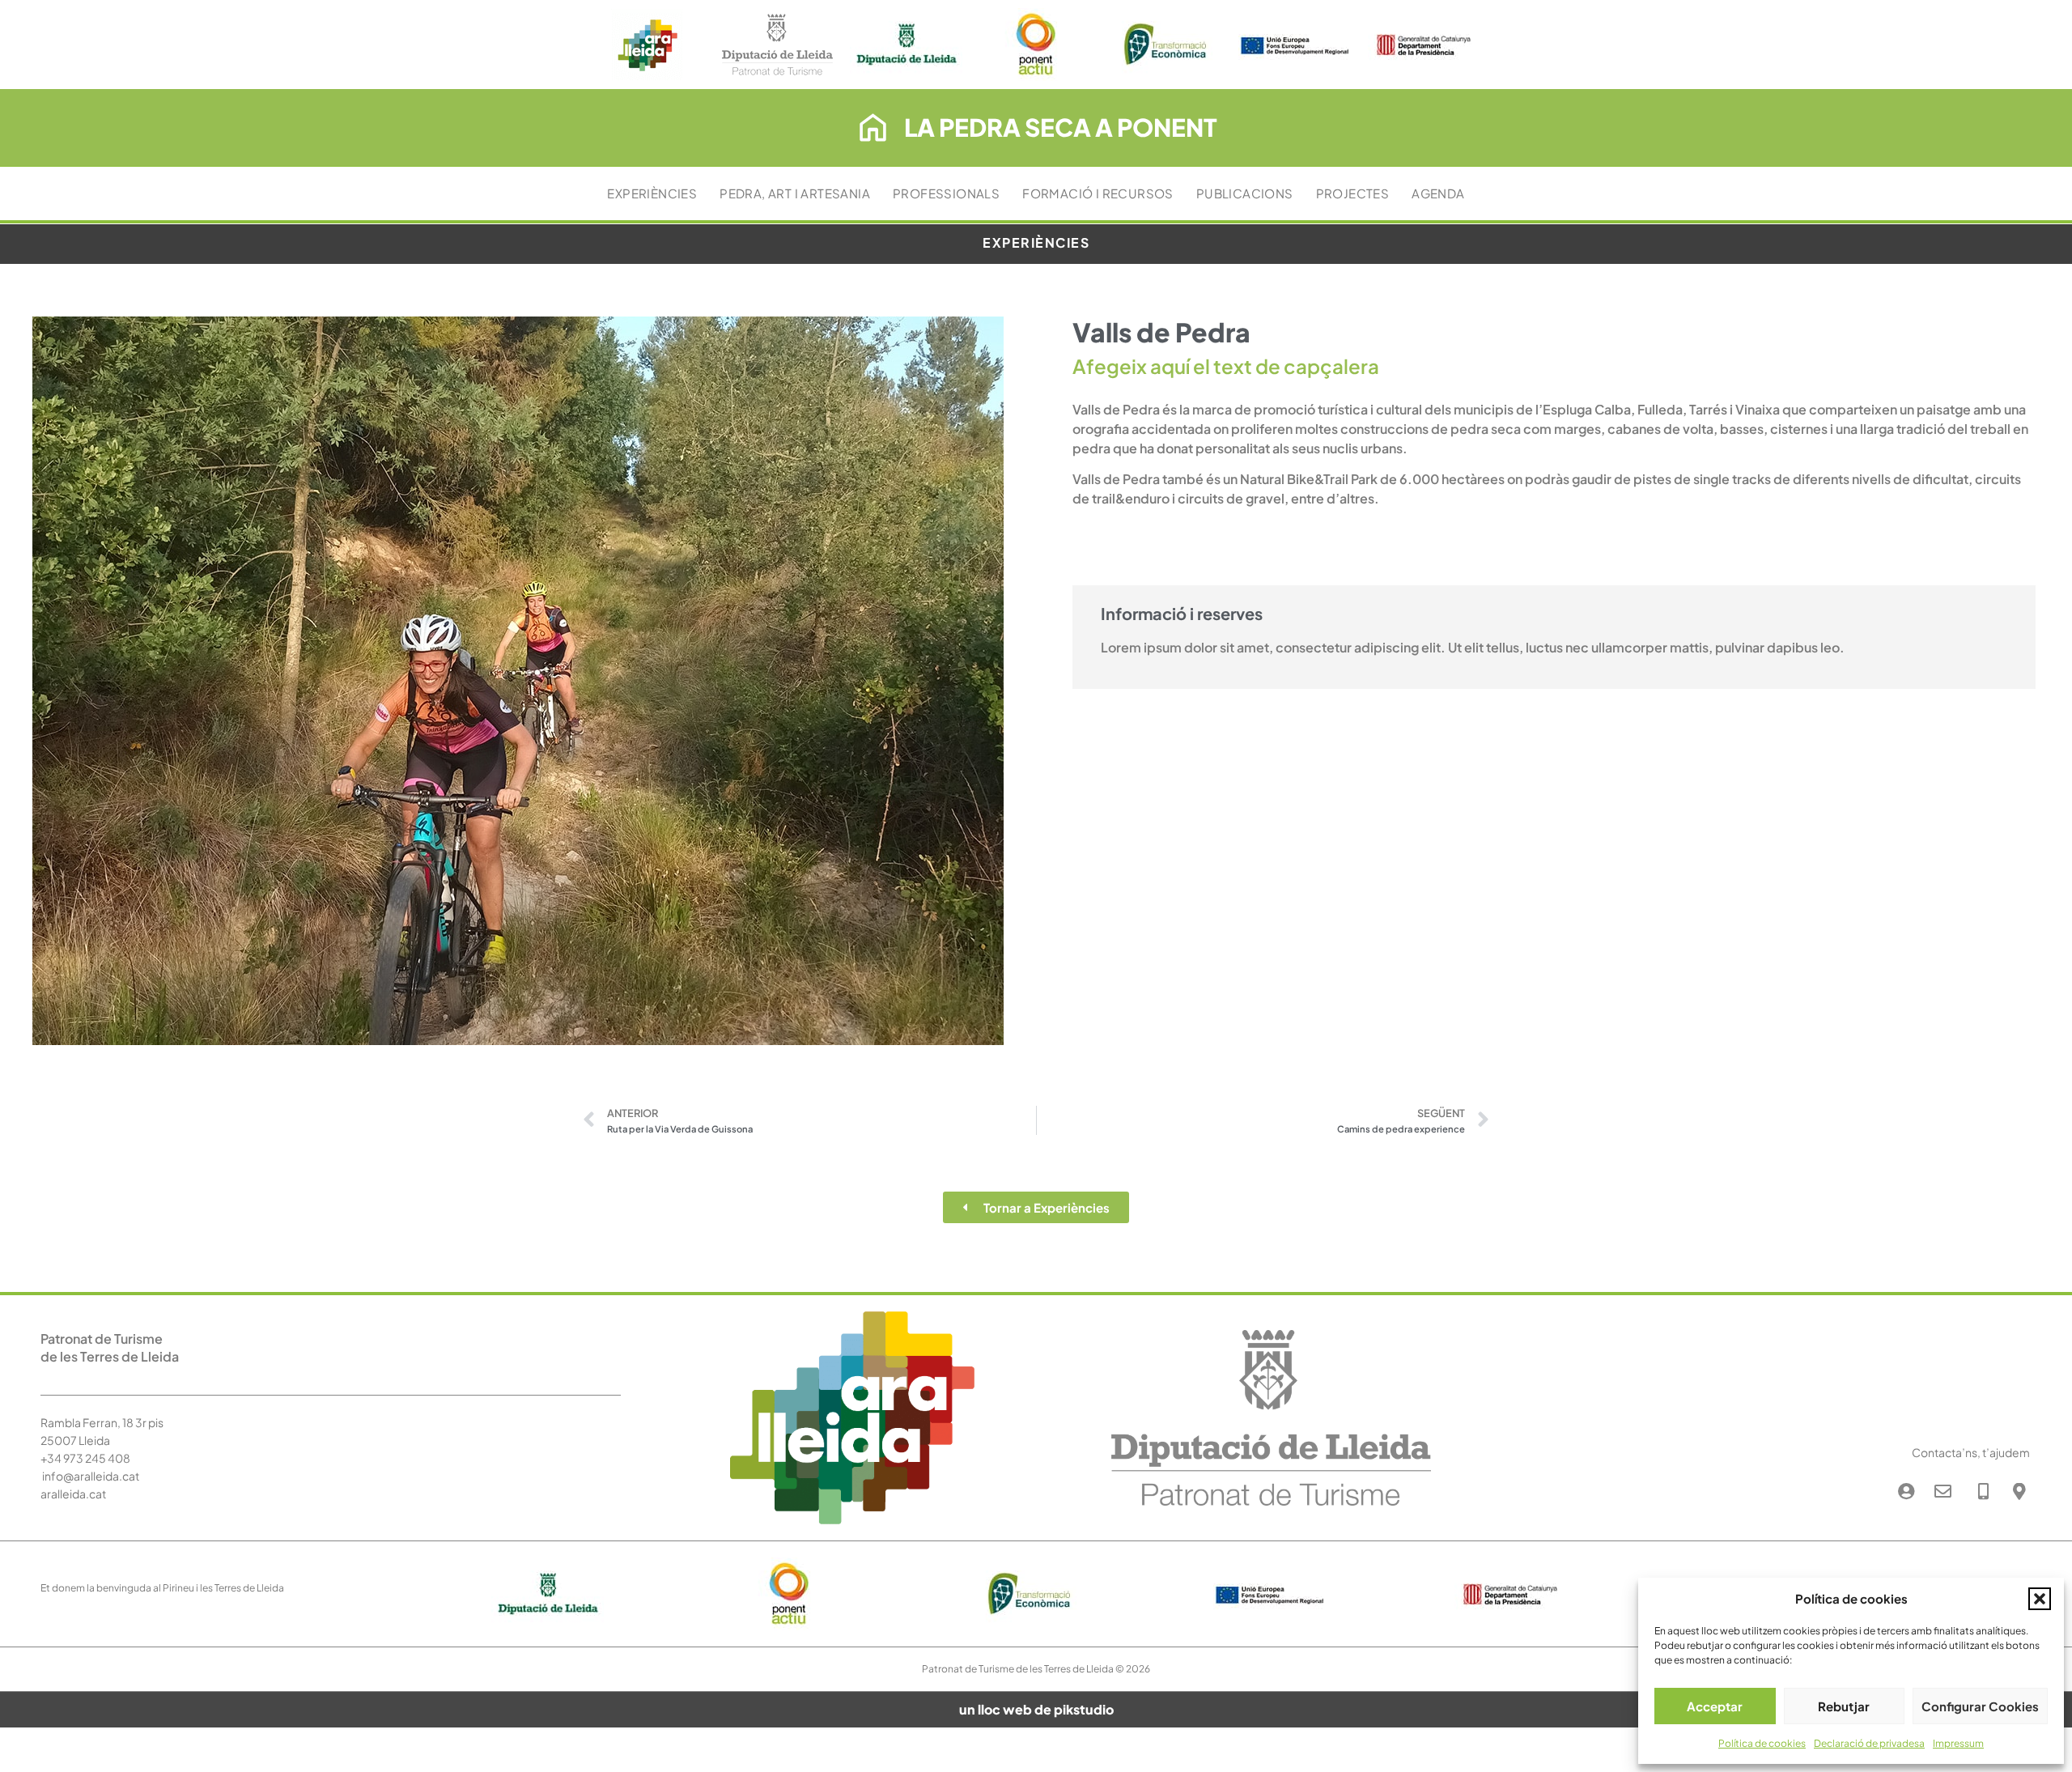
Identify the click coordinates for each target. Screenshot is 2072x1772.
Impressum (1958, 1743)
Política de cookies (1762, 1743)
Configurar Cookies (1980, 1706)
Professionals (946, 193)
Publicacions (1245, 193)
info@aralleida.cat (91, 1476)
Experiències (652, 193)
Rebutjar (1844, 1706)
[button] (2040, 1599)
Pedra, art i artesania (795, 193)
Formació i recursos (1098, 193)
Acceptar (1715, 1706)
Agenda (1438, 193)
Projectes (1353, 193)
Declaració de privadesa (1869, 1743)
